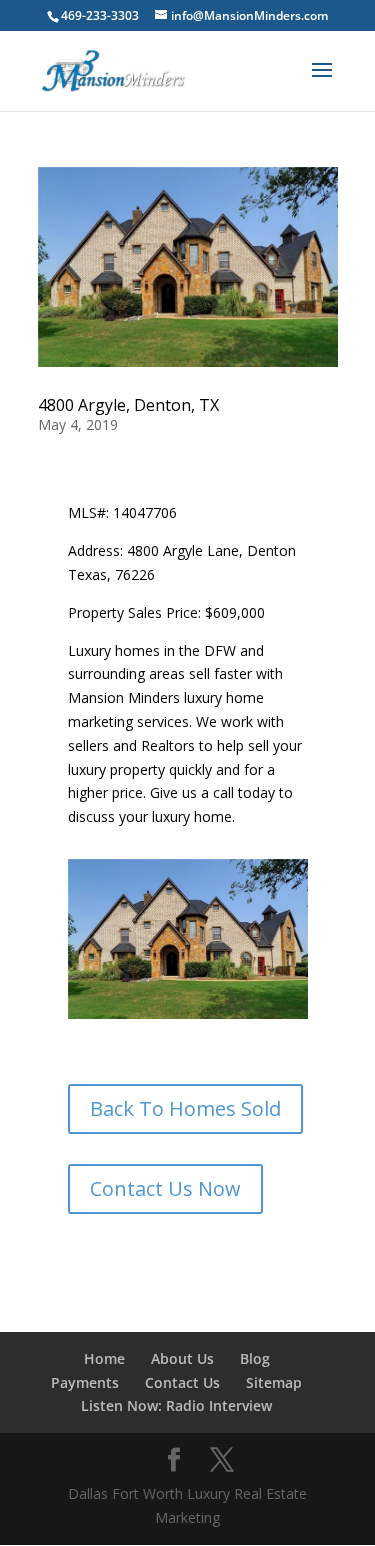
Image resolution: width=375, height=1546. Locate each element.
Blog (255, 1358)
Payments (85, 1382)
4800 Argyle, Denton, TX (128, 405)
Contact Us (182, 1382)
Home (104, 1358)
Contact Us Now (165, 1188)
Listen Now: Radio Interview (176, 1405)
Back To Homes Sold (185, 1108)
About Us (182, 1358)
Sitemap (274, 1382)
